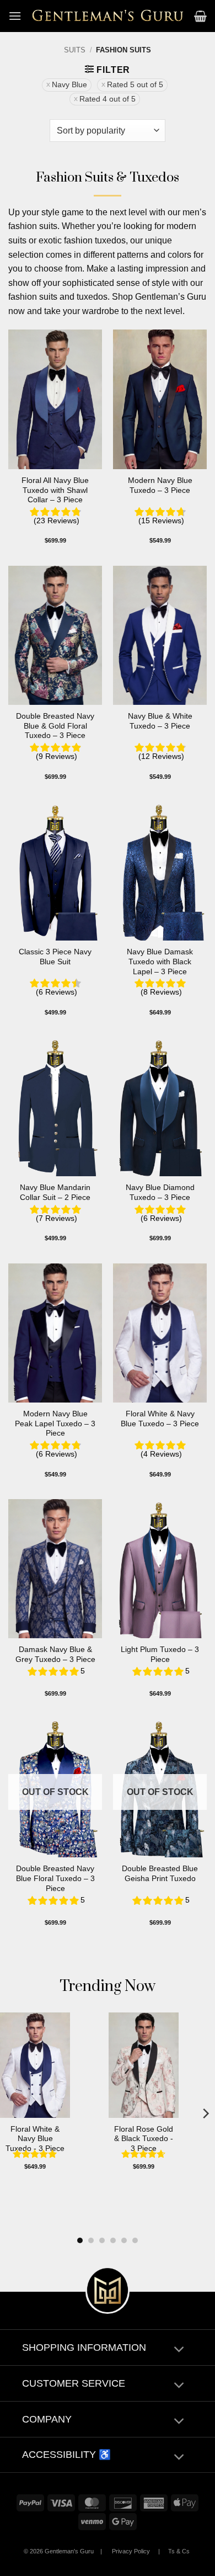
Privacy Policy (131, 2551)
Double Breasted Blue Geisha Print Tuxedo (160, 1874)
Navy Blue (69, 85)
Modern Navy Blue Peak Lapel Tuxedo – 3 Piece (55, 1424)
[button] (15, 16)
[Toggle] (179, 2351)
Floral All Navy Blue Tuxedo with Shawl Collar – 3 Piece (55, 490)
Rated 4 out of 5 (108, 99)
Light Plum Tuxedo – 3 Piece (160, 1655)
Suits (75, 50)
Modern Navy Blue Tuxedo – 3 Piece (160, 485)
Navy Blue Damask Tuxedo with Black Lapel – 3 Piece (160, 962)
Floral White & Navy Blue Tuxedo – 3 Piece (160, 1419)
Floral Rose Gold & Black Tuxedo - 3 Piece (144, 2139)
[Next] (205, 2114)
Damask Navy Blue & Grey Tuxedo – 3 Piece (55, 1655)
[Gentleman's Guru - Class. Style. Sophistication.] (108, 16)
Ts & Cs (179, 2551)
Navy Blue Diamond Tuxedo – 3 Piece (160, 1193)
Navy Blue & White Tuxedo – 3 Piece (160, 721)
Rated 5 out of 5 (135, 85)
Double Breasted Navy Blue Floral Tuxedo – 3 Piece (55, 1878)
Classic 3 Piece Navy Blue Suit (55, 957)
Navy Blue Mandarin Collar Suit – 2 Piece (55, 1193)
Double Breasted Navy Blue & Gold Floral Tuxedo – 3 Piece (55, 726)
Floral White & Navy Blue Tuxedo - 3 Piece (35, 2139)
